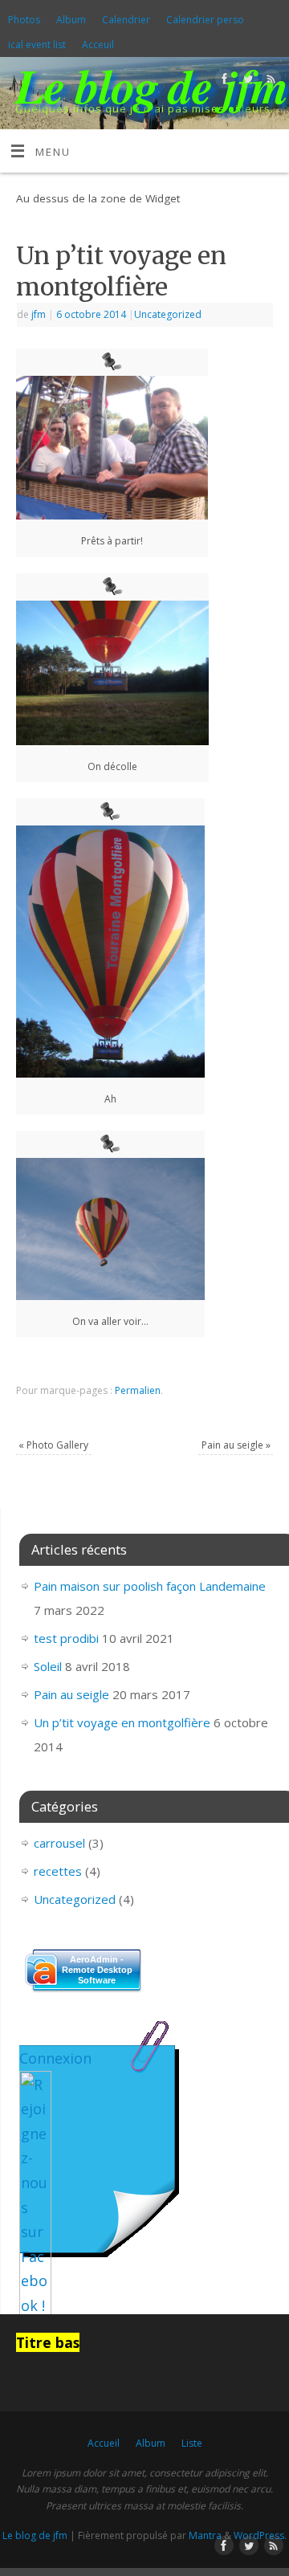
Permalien (138, 1390)
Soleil (48, 1666)
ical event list (37, 45)
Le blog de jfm (152, 85)
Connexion (55, 2058)
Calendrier (126, 20)
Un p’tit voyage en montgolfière (122, 1722)
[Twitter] (246, 82)
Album (71, 20)
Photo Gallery (53, 1445)
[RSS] (269, 82)
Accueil (104, 2443)
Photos (24, 20)
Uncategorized (168, 314)
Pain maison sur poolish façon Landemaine (150, 1586)
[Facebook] (223, 82)
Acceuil (98, 45)
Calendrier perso (205, 20)
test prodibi (66, 1638)
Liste (192, 2443)
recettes (58, 1871)
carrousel (59, 1843)
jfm (39, 314)
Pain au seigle (236, 1445)
